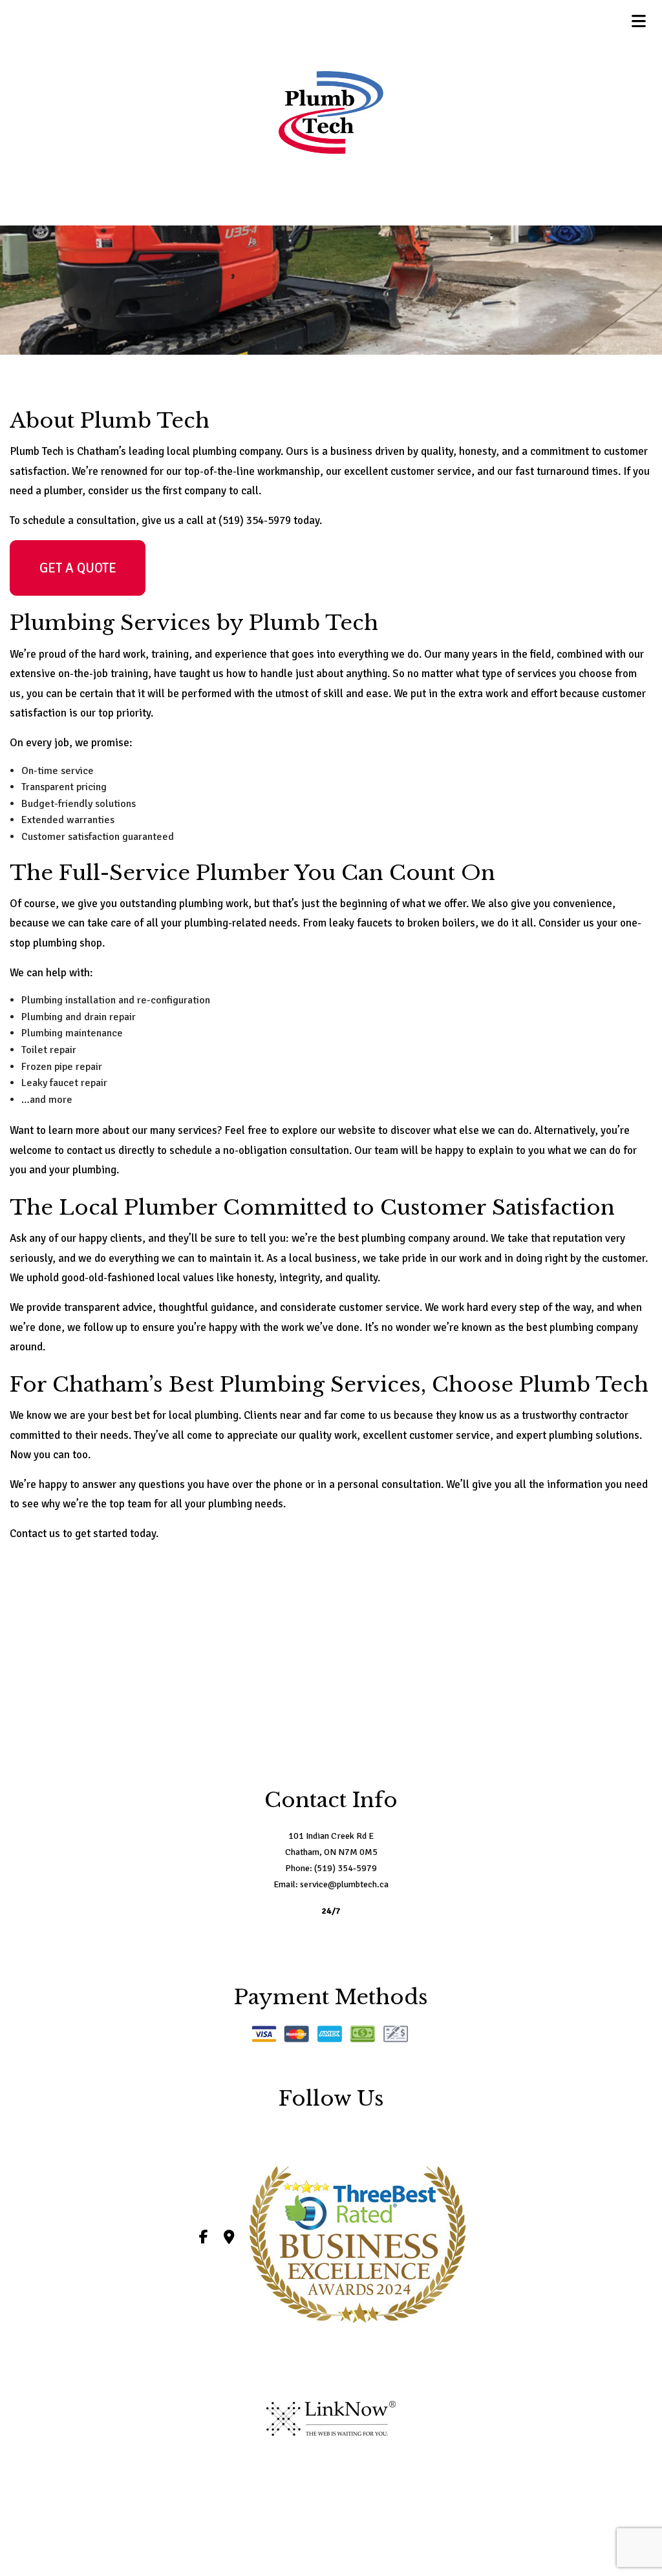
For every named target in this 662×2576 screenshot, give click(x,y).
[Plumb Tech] (331, 112)
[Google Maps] (229, 2239)
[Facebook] (204, 2239)
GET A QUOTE (78, 568)
